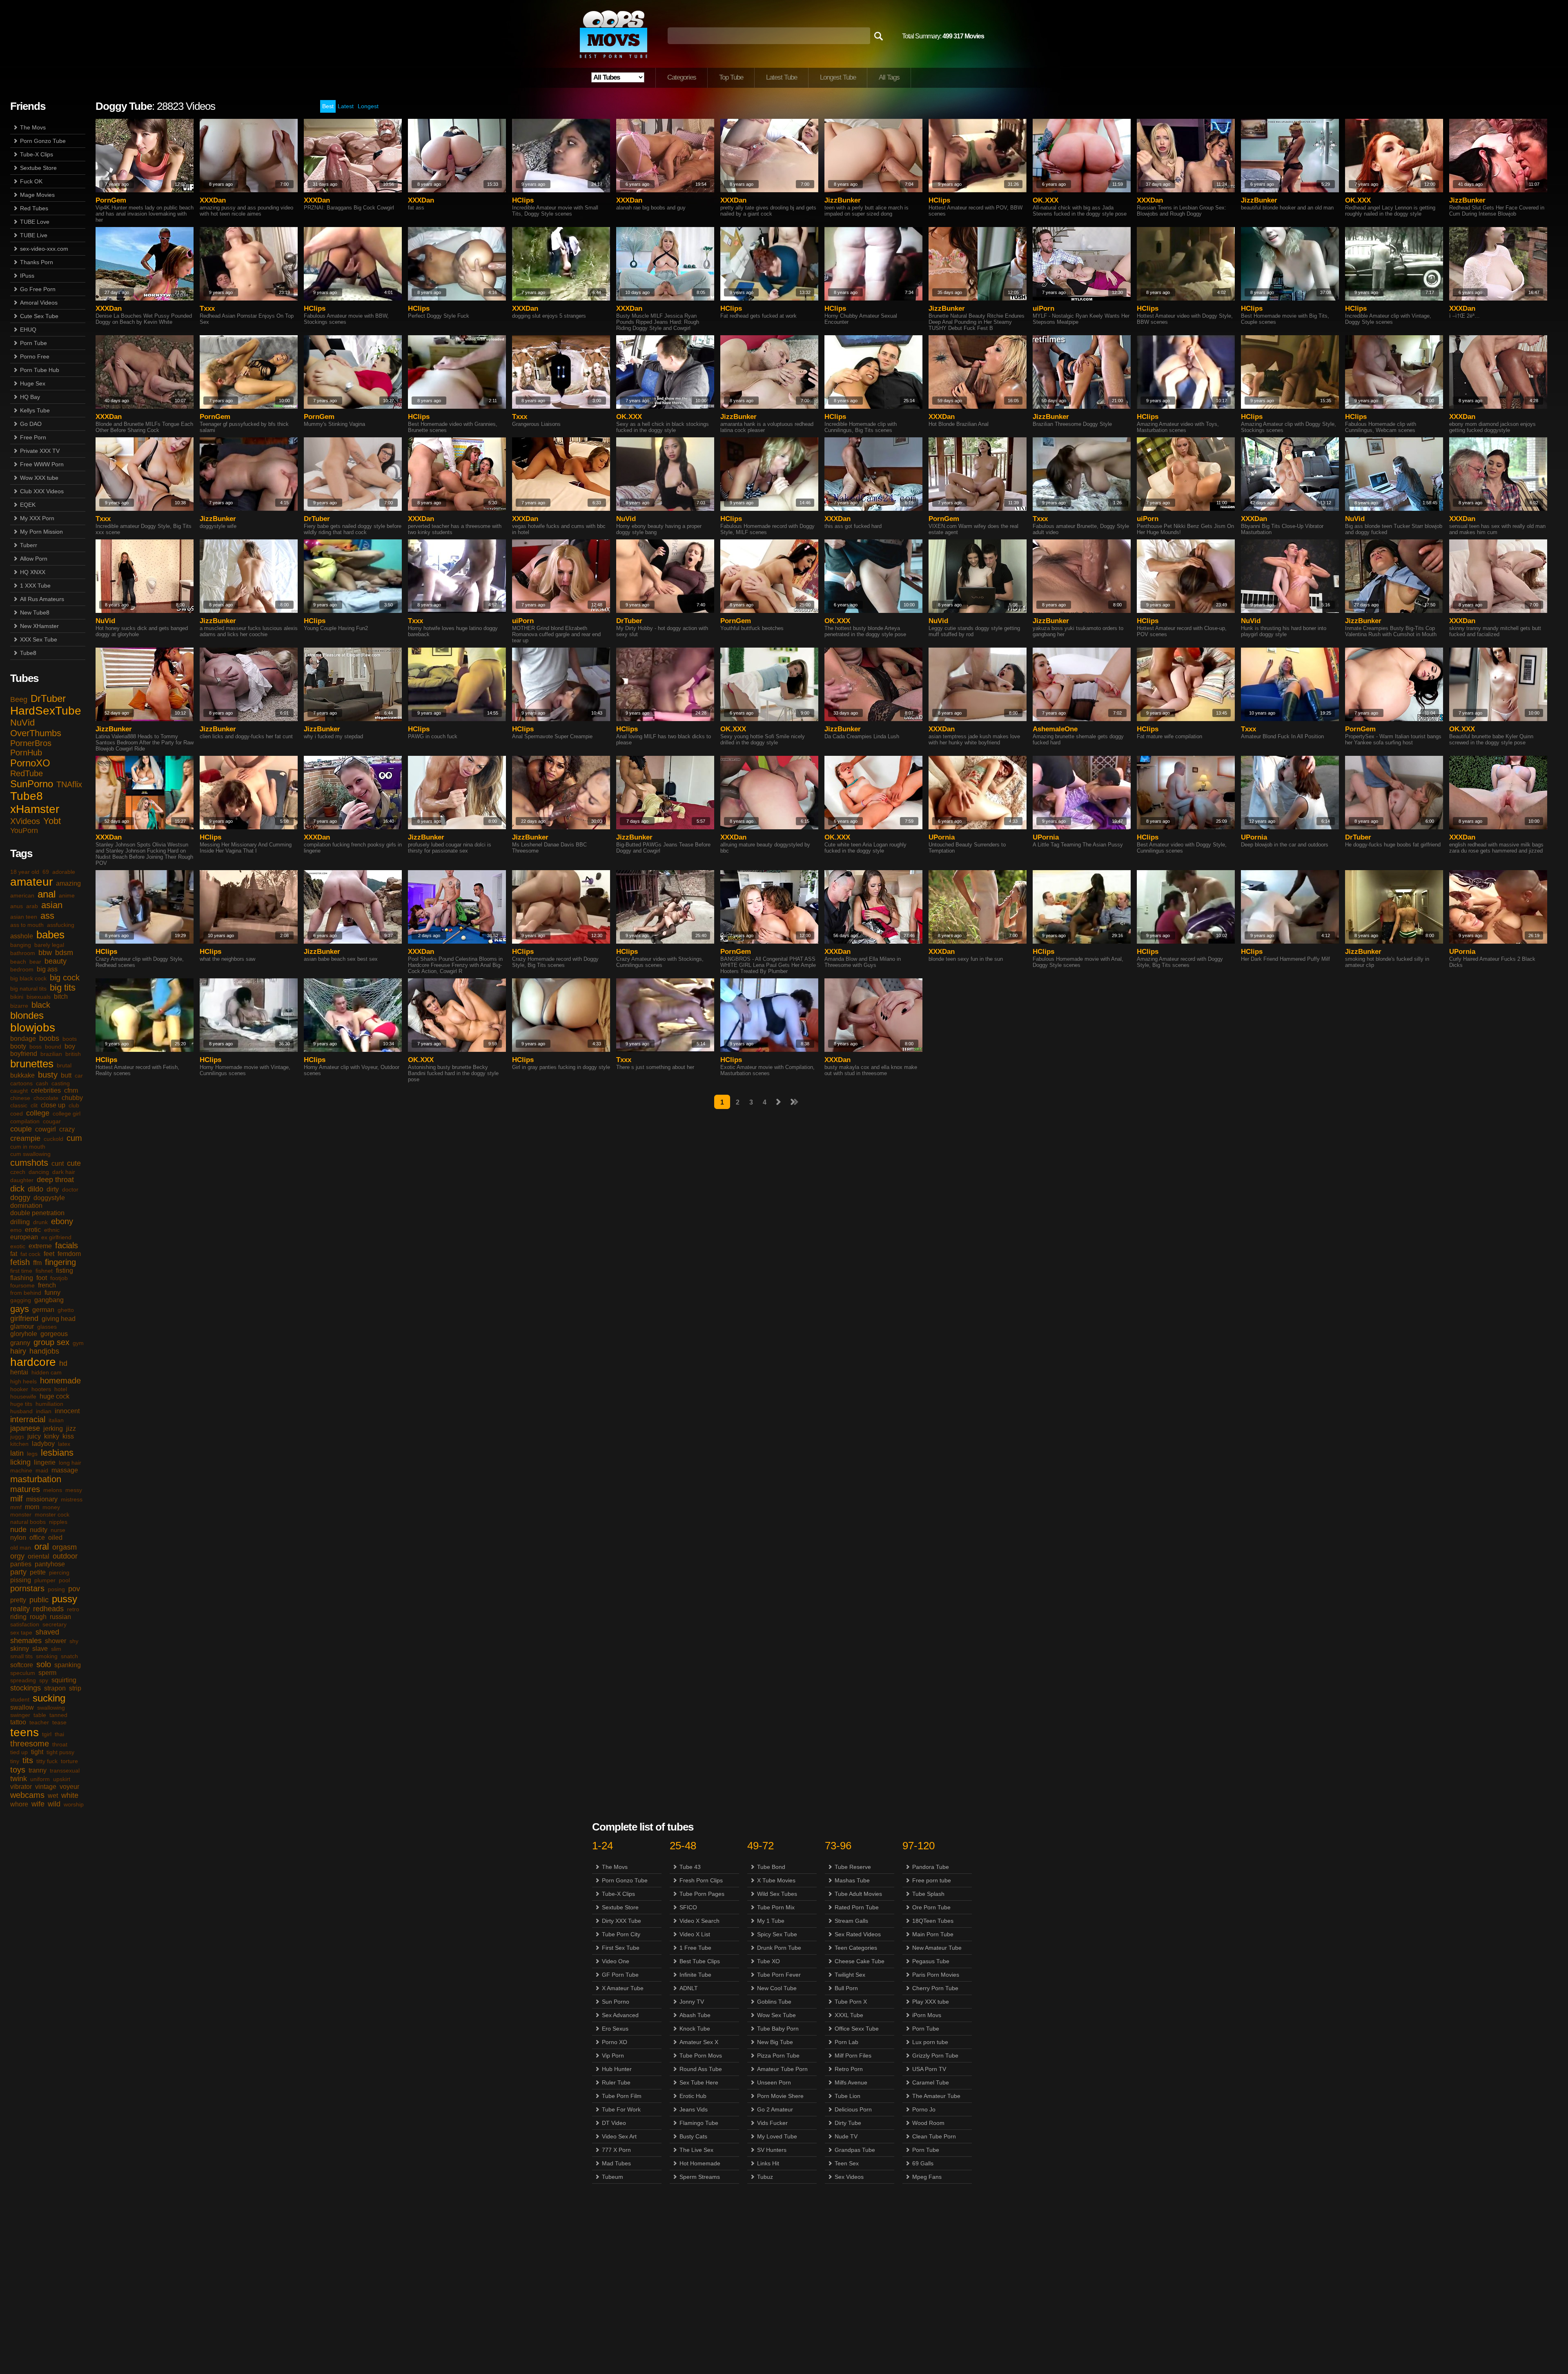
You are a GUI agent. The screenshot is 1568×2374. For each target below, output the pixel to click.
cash (42, 1083)
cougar (52, 1121)
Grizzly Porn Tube (935, 2056)
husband (21, 1411)
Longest (368, 106)
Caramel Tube (931, 2082)
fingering (60, 1262)
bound (53, 1047)
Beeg (19, 699)
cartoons (21, 1083)
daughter (22, 1180)
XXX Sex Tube (39, 639)
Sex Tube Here (699, 2082)
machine (21, 1470)
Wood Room (928, 2123)
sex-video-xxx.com (44, 249)
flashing (22, 1278)
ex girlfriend (56, 1237)
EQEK (28, 505)
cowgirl (46, 1129)
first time (21, 1271)
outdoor (65, 1556)
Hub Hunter (617, 2069)
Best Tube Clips (700, 1961)
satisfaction (25, 1624)
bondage (23, 1039)
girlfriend (24, 1318)
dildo (36, 1189)
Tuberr (29, 545)
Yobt (52, 821)
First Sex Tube (621, 1948)
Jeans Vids (694, 2109)
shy (74, 1641)
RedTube (27, 773)
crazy (67, 1129)
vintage (46, 1787)
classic (19, 1105)
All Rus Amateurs (42, 599)
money (51, 1507)
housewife (23, 1396)
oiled (55, 1538)
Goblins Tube (774, 2002)
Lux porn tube (930, 2042)
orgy (17, 1556)
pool (64, 1580)
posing (56, 1589)
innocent (67, 1411)
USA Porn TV (929, 2069)
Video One (616, 1961)
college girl (67, 1114)
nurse (58, 1530)
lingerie (45, 1462)
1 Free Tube (695, 1948)
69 (46, 872)
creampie (25, 1138)
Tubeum (612, 2177)
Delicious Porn (853, 2109)
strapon (55, 1688)
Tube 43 (690, 1867)
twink (19, 1779)
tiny (15, 1761)
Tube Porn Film (622, 2096)
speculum (23, 1673)
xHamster (35, 809)
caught (19, 1091)
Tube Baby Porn (778, 2029)
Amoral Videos (39, 303)
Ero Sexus (615, 2029)
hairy (18, 1351)
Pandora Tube (931, 1867)
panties (21, 1564)
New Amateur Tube (937, 1948)
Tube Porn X (851, 2002)
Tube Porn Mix (776, 1907)
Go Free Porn (38, 289)
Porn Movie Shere (780, 2096)
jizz (71, 1429)
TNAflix (69, 784)
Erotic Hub (693, 2096)
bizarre (19, 1006)
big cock (65, 978)
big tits (63, 988)
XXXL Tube (849, 2015)
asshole (22, 936)
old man (21, 1548)
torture (69, 1761)
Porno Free (35, 356)
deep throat (55, 1180)
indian (44, 1411)
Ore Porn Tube (931, 1907)
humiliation (49, 1404)
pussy (65, 1599)
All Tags (889, 77)
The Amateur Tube (936, 2096)
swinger (20, 1715)
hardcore (33, 1362)
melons (53, 1490)
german (43, 1310)
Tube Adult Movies (858, 1894)
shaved (47, 1632)
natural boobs (28, 1522)
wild (54, 1804)
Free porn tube (932, 1880)
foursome (22, 1285)
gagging (21, 1300)
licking (20, 1462)
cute (74, 1163)
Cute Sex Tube (39, 316)
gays (20, 1309)
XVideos (25, 821)
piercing (59, 1572)
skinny (20, 1649)
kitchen (19, 1444)
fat (14, 1254)
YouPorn (24, 831)
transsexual (65, 1770)
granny (20, 1343)
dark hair (64, 1172)
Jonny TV (692, 2002)
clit (34, 1105)
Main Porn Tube (933, 1934)
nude (18, 1530)
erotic (33, 1230)
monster (21, 1514)
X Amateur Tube (623, 1988)
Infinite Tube (695, 1975)
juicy (34, 1436)
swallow (22, 1707)
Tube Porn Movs (701, 2056)
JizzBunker (843, 200)
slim (56, 1649)
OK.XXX (1046, 200)
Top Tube (731, 77)
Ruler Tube (616, 2082)
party (18, 1572)
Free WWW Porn (42, 464)
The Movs (33, 127)
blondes (27, 1015)
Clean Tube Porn (934, 2136)
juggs (17, 1436)
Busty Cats (693, 2136)
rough (38, 1617)
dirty (53, 1189)
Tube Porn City (621, 1934)
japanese (25, 1428)
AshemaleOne (1055, 729)
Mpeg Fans (927, 2177)
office (37, 1538)
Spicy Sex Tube (777, 1934)
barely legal (49, 945)
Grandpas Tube (855, 2150)
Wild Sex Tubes (777, 1894)
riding (18, 1617)
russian (60, 1617)
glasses (47, 1327)
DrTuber (48, 698)
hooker (19, 1389)
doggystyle (49, 1198)
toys (18, 1770)
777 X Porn (616, 2150)
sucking (49, 1698)
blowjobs (33, 1028)
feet (49, 1254)
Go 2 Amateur (775, 2109)
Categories (682, 77)
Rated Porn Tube (857, 1907)
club (74, 1105)
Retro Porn (849, 2069)
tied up (19, 1752)
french (47, 1285)
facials (67, 1245)
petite (38, 1572)
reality (20, 1609)
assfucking (61, 925)
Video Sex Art (619, 2136)
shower (56, 1641)
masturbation (36, 1479)
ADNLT (689, 1988)
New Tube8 (35, 612)
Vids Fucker (772, 2123)
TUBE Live (34, 235)
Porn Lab (846, 2042)
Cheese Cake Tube (860, 1961)
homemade (60, 1381)
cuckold (53, 1139)
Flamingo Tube (699, 2123)
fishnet (44, 1271)
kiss (68, 1436)
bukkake (22, 1075)
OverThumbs (36, 733)
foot (42, 1278)
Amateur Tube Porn (782, 2069)
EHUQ (28, 330)
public (39, 1600)
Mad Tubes (616, 2163)
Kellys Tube (35, 410)
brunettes (32, 1064)
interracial (28, 1419)
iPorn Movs (927, 2015)
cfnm (71, 1090)
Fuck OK (31, 181)
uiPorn (1043, 308)
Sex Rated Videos (858, 1934)
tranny (38, 1770)
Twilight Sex (850, 1975)
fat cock (30, 1254)
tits (28, 1760)
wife (38, 1804)
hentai (19, 1372)
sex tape (21, 1632)
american (22, 895)
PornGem (111, 200)
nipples (58, 1522)
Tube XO (768, 1961)
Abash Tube (695, 2015)
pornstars (27, 1588)
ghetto (66, 1310)
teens (24, 1732)
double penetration (37, 1213)
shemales (26, 1641)
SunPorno (32, 784)
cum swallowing (30, 1154)
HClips (523, 200)
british (73, 1054)
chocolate (46, 1098)
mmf (16, 1507)
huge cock (55, 1396)
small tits (21, 1656)
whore (19, 1804)
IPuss (27, 276)
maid (42, 1470)
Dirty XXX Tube (621, 1921)
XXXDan (213, 200)
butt (66, 1075)
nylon (18, 1538)
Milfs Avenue (851, 2082)
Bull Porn (846, 1988)
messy (74, 1490)
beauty (56, 961)
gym (78, 1343)
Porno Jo (924, 2109)
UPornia (942, 837)
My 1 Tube (771, 1921)
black (41, 1005)
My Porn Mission (41, 532)
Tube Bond (771, 1867)
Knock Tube (695, 2029)
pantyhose (50, 1564)
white (70, 1795)
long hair (70, 1463)
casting (61, 1083)
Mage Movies (37, 195)
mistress (72, 1499)
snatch (69, 1656)
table (40, 1715)
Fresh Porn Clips (701, 1880)
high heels (23, 1381)
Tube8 (28, 653)
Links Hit (768, 2163)
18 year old (25, 872)
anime (67, 895)
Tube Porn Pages (702, 1894)
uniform (40, 1779)
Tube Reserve (853, 1867)
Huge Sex (33, 383)
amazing (68, 883)
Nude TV (846, 2136)
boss (36, 1047)
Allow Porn (34, 559)
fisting (65, 1271)
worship (74, 1804)
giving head (59, 1319)
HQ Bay (30, 397)
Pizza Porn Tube (778, 2056)
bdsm (64, 953)
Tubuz (765, 2177)
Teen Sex (847, 2163)
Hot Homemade (700, 2163)
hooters (41, 1389)
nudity (39, 1530)
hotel (61, 1389)
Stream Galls (851, 1921)
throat (60, 1744)
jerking (53, 1429)
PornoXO (30, 763)
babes (50, 935)
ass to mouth (27, 925)
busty (48, 1075)
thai (59, 1734)
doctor (70, 1189)
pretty (18, 1600)
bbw (45, 953)
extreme (40, 1246)
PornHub (26, 753)
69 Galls (923, 2163)
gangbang (49, 1300)
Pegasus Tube (931, 1961)
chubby (72, 1098)
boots (70, 1039)
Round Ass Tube (701, 2069)
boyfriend (24, 1054)
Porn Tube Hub (40, 370)
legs (32, 1454)
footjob (59, 1278)
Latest (346, 106)
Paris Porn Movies (936, 1975)
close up (53, 1105)
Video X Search (699, 1921)
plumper (45, 1580)
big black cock (28, 978)
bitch (61, 997)
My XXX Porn (37, 518)
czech (18, 1172)
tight (37, 1752)
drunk (40, 1222)
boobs (49, 1038)
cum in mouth (28, 1147)
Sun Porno (616, 2002)
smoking (47, 1656)
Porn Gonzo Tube (43, 141)
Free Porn (33, 437)
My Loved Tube (777, 2136)
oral (42, 1547)
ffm (37, 1263)
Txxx (207, 308)
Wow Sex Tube (776, 2015)
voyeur (69, 1787)
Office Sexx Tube (857, 2029)
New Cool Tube (777, 1988)
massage (65, 1470)
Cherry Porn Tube (935, 1988)
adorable (64, 872)
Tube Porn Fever (779, 1975)
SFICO (688, 1907)
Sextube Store (38, 168)
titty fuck (47, 1761)
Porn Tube (33, 343)
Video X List (695, 1934)
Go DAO (31, 424)
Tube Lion (847, 2096)
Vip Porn (613, 2056)
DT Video (614, 2123)
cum (74, 1138)
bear (35, 962)
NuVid (22, 723)
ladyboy (43, 1444)
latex (64, 1444)
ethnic (52, 1230)
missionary (42, 1499)
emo (16, 1230)
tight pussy (60, 1752)
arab (32, 906)
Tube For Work (621, 2109)
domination (26, 1206)
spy (44, 1680)
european (24, 1237)
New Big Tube (775, 2042)
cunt (58, 1164)
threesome (30, 1744)
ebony (62, 1221)
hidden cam (47, 1372)
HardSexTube (46, 711)
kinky (52, 1436)
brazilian (51, 1054)
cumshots (29, 1163)
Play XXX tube (931, 2002)
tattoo (18, 1722)
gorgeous (54, 1334)
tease (59, 1722)
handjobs (44, 1351)
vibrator (21, 1787)
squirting (64, 1680)
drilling (20, 1222)
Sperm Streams (700, 2177)
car (79, 1076)
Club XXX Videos (42, 491)
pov (74, 1589)
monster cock (52, 1514)
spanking (68, 1665)
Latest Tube (782, 77)
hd (63, 1363)
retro (73, 1609)
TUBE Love (35, 222)
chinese (20, 1098)
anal (47, 894)
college (38, 1113)
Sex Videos (849, 2177)
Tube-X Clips (37, 154)
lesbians (57, 1453)
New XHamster (39, 626)
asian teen (24, 917)
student (20, 1699)
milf (17, 1499)
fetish (20, 1262)
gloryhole (24, 1334)
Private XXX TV (40, 451)
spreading (23, 1680)
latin (17, 1453)
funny (52, 1293)
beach (18, 962)
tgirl (47, 1734)
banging (21, 945)
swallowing (51, 1708)
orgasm (65, 1547)
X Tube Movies (776, 1880)
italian (56, 1420)
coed (17, 1114)
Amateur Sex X (699, 2042)
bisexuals (39, 997)
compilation (25, 1121)
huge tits (21, 1404)
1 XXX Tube (35, 586)
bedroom (22, 969)
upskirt (62, 1779)
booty (18, 1046)
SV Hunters (772, 2150)
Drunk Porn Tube (779, 1948)
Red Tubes (34, 208)
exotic (18, 1246)
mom (32, 1507)
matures (25, 1489)
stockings (26, 1688)
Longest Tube (838, 77)
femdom (69, 1254)
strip (75, 1688)
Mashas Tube (852, 1880)
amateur (31, 882)
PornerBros (31, 743)
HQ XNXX (33, 572)
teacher (39, 1722)
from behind (26, 1293)
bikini (17, 997)
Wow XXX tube (39, 478)
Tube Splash (928, 1894)
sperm (47, 1673)
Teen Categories (856, 1948)
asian (52, 905)
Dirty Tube (848, 2123)
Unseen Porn (774, 2082)
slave (40, 1649)
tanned (58, 1715)
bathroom (23, 953)
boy (70, 1046)
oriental (39, 1556)
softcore (22, 1665)
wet (53, 1796)
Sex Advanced (620, 2015)
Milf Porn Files (853, 2056)
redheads (48, 1609)
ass (47, 916)
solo (44, 1664)
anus (17, 906)
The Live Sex (696, 2150)
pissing (21, 1580)
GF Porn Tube (620, 1975)
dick (17, 1189)
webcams (27, 1795)
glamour (22, 1326)
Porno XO (615, 2042)
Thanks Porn (37, 262)
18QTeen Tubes (933, 1921)
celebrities (46, 1090)
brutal (64, 1065)
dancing (39, 1172)
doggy (20, 1198)
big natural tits (28, 989)
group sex (51, 1342)
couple (21, 1129)
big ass (47, 969)
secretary (55, 1624)
